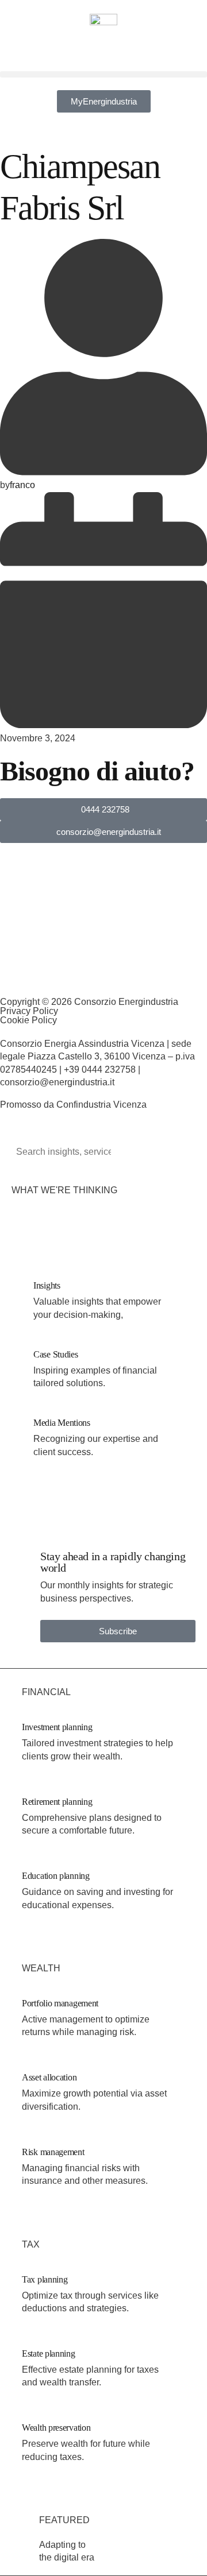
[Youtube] (108, 976)
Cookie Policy (28, 1020)
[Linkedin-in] (5, 976)
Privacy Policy (29, 1011)
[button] (103, 74)
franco (22, 485)
